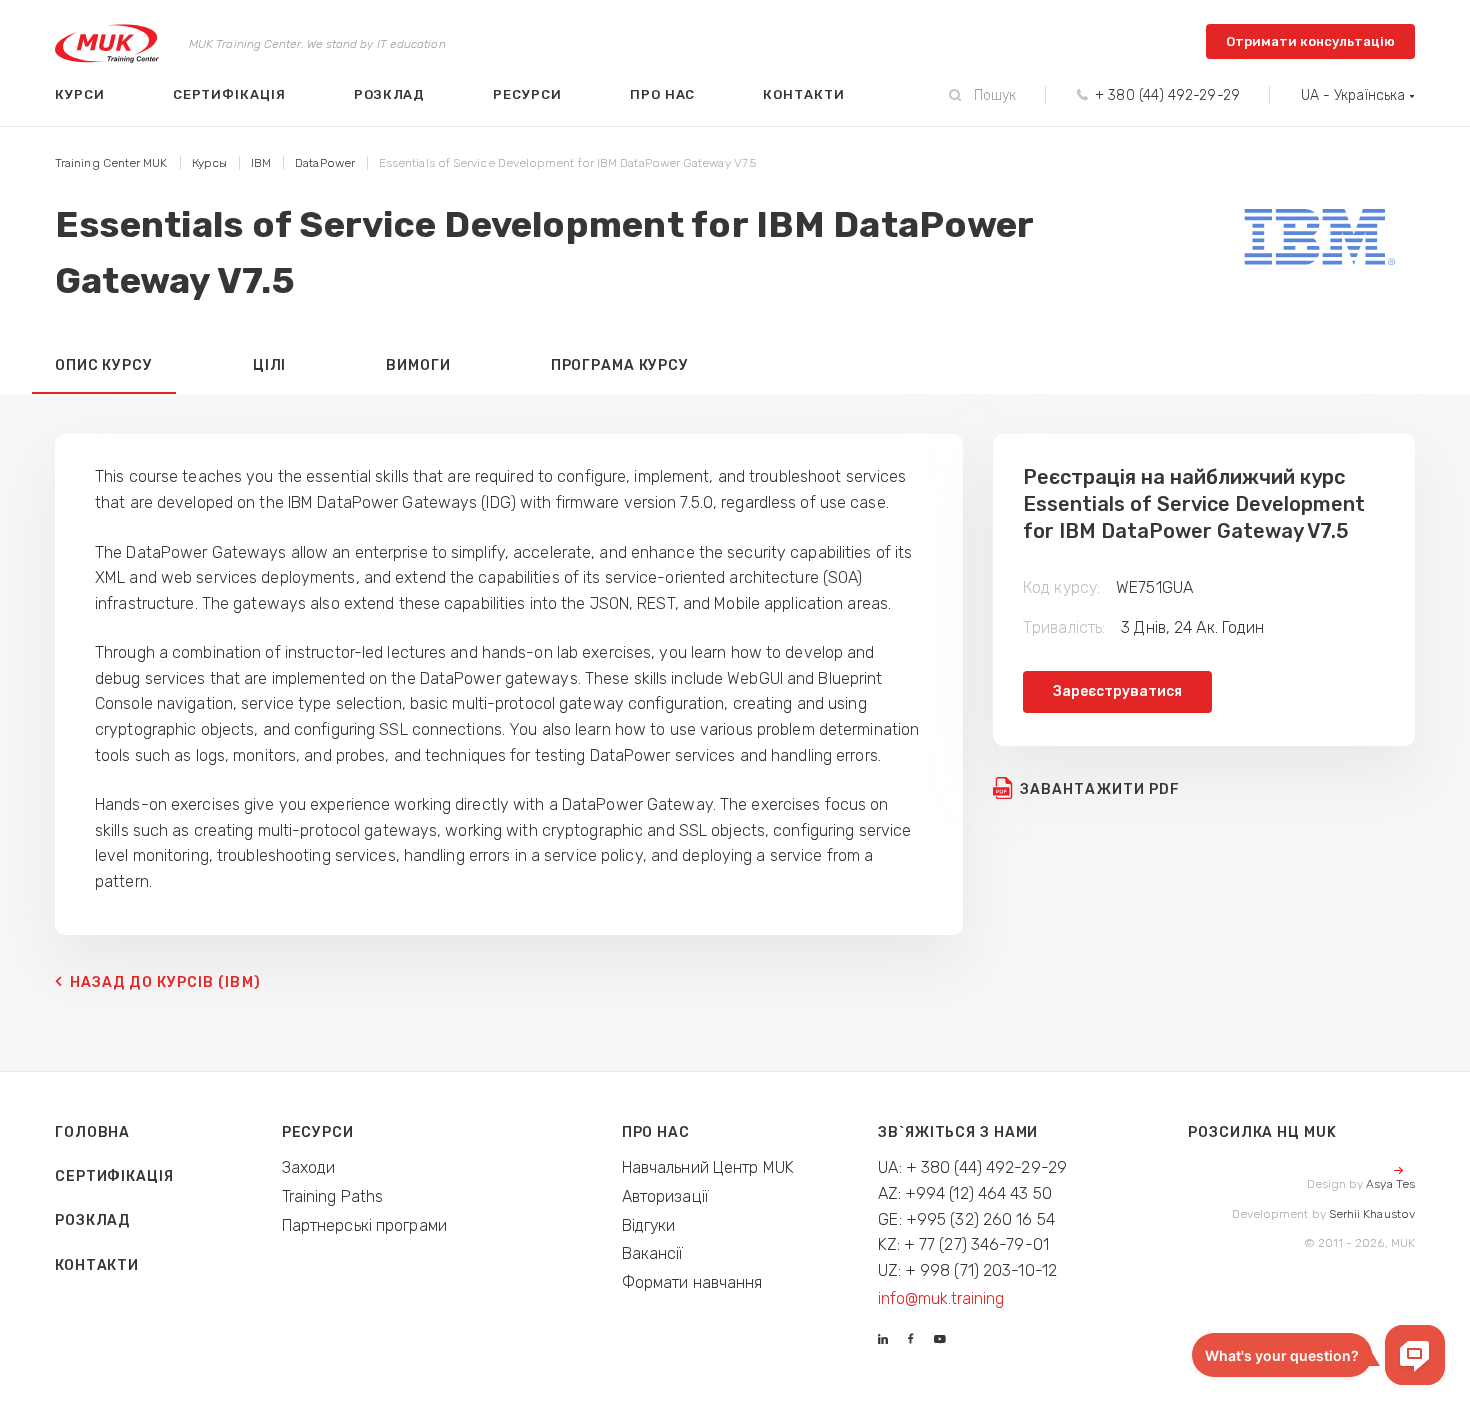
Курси (80, 94)
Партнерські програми (364, 1225)
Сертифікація (229, 94)
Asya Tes (1390, 1184)
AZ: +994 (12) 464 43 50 (965, 1193)
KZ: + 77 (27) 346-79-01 (963, 1244)
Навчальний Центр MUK (708, 1167)
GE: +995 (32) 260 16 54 (966, 1219)
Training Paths (333, 1196)
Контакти (803, 94)
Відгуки (649, 1225)
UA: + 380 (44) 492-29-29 (972, 1167)
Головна (92, 1132)
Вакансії (653, 1253)
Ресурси (527, 94)
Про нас (663, 94)
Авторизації (665, 1196)
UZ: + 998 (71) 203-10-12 (967, 1270)
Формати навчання (692, 1282)
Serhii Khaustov (1372, 1214)
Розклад (390, 94)
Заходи (309, 1167)
